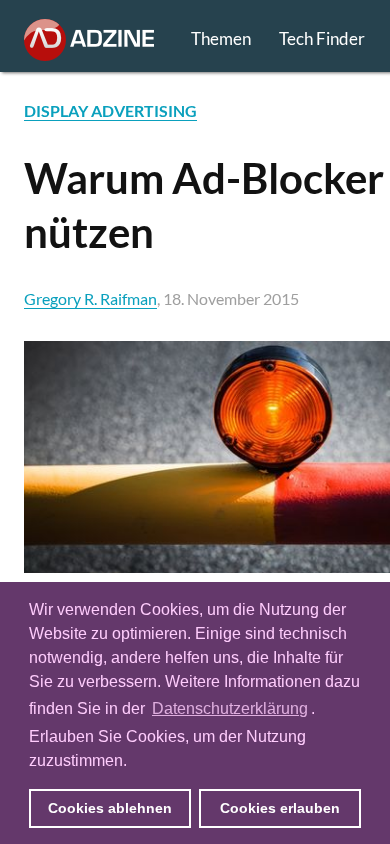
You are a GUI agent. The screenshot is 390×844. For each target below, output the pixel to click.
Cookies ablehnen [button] (110, 808)
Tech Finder (322, 38)
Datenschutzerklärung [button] (230, 708)
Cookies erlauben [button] (280, 808)
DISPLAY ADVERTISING (110, 110)
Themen (221, 38)
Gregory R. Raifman (90, 298)
